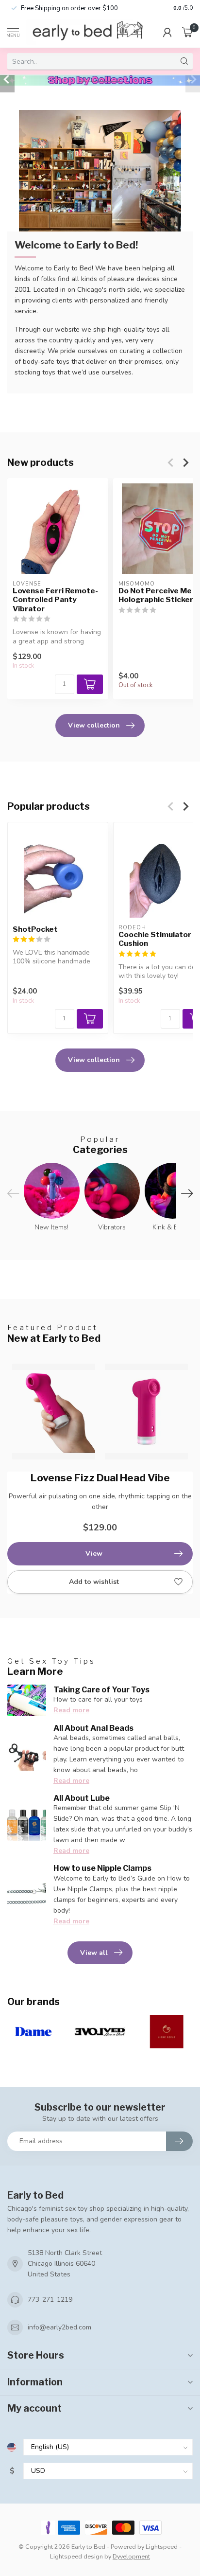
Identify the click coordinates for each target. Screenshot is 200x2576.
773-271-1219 (50, 2300)
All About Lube (82, 1798)
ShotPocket (35, 929)
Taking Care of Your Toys (101, 1690)
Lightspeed (162, 2547)
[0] (187, 32)
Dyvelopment (131, 2556)
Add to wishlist (94, 1582)
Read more (71, 1710)
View (94, 1554)
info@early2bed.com (59, 2327)
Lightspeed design (76, 2556)
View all (94, 1953)
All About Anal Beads (93, 1728)
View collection (94, 725)
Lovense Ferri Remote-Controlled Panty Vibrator (55, 600)
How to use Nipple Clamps (102, 1868)
